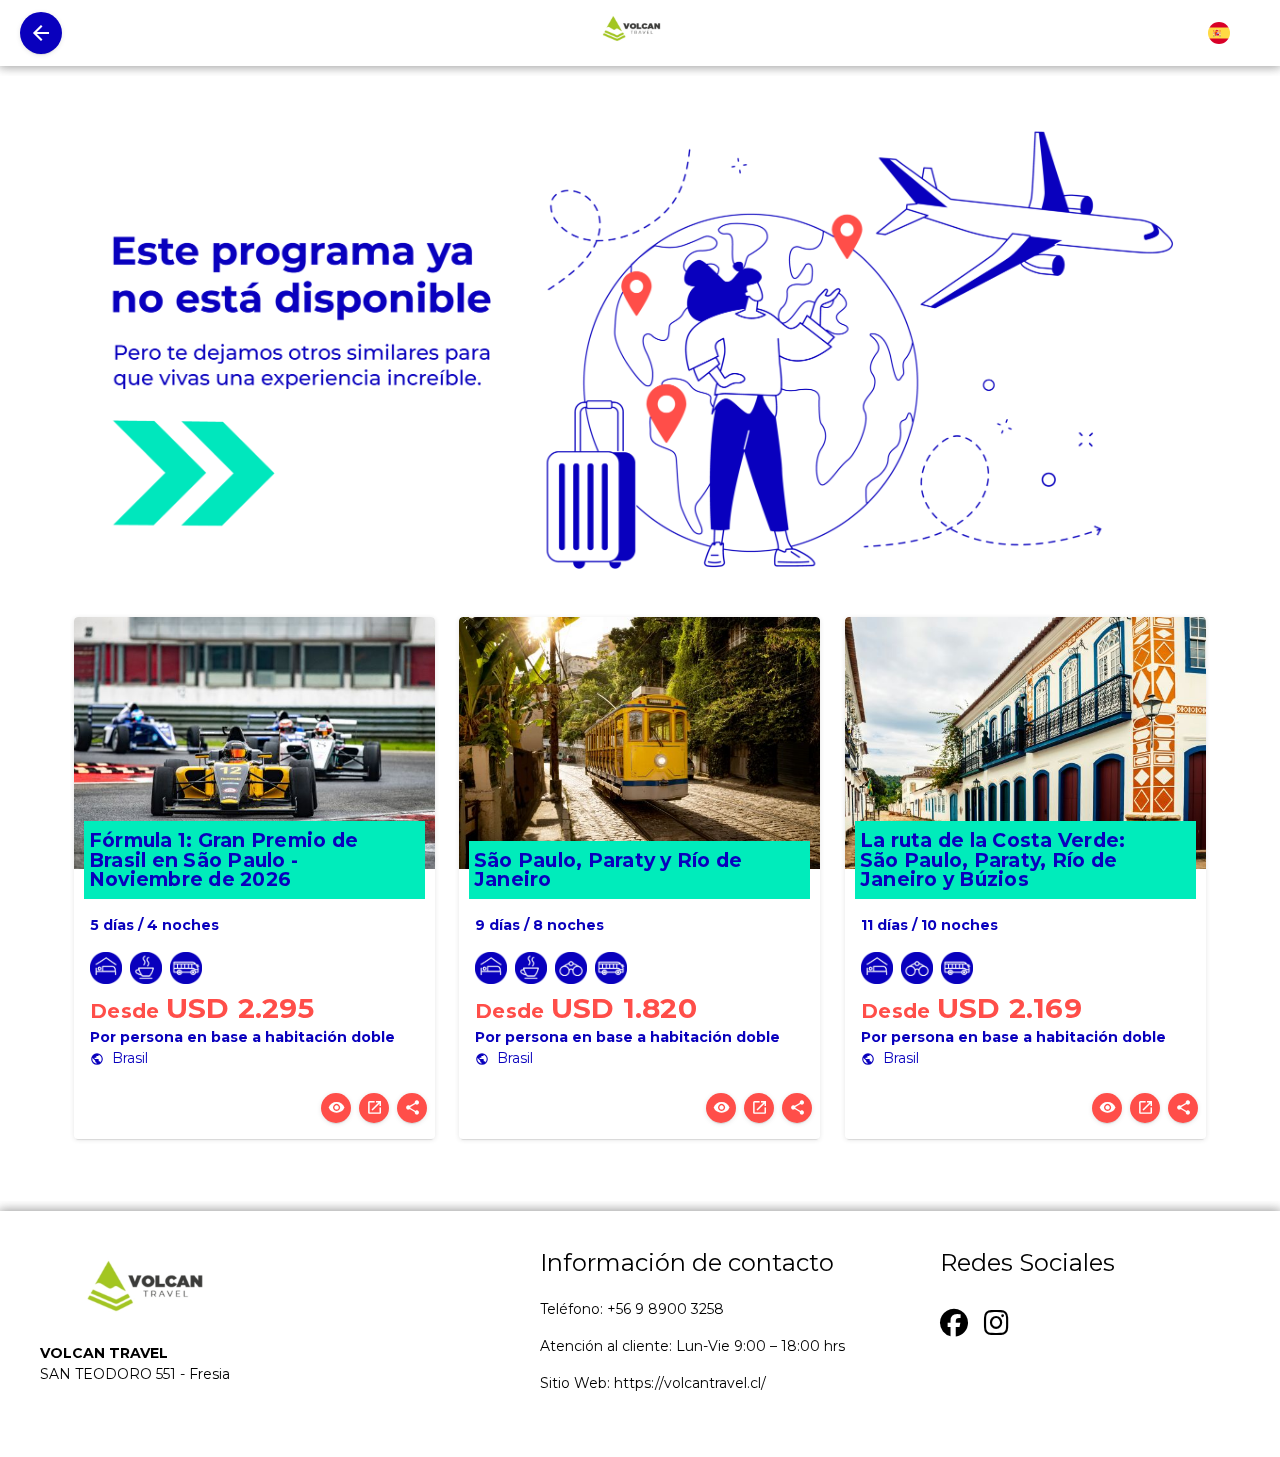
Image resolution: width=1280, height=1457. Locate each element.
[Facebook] (954, 1320)
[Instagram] (997, 1320)
